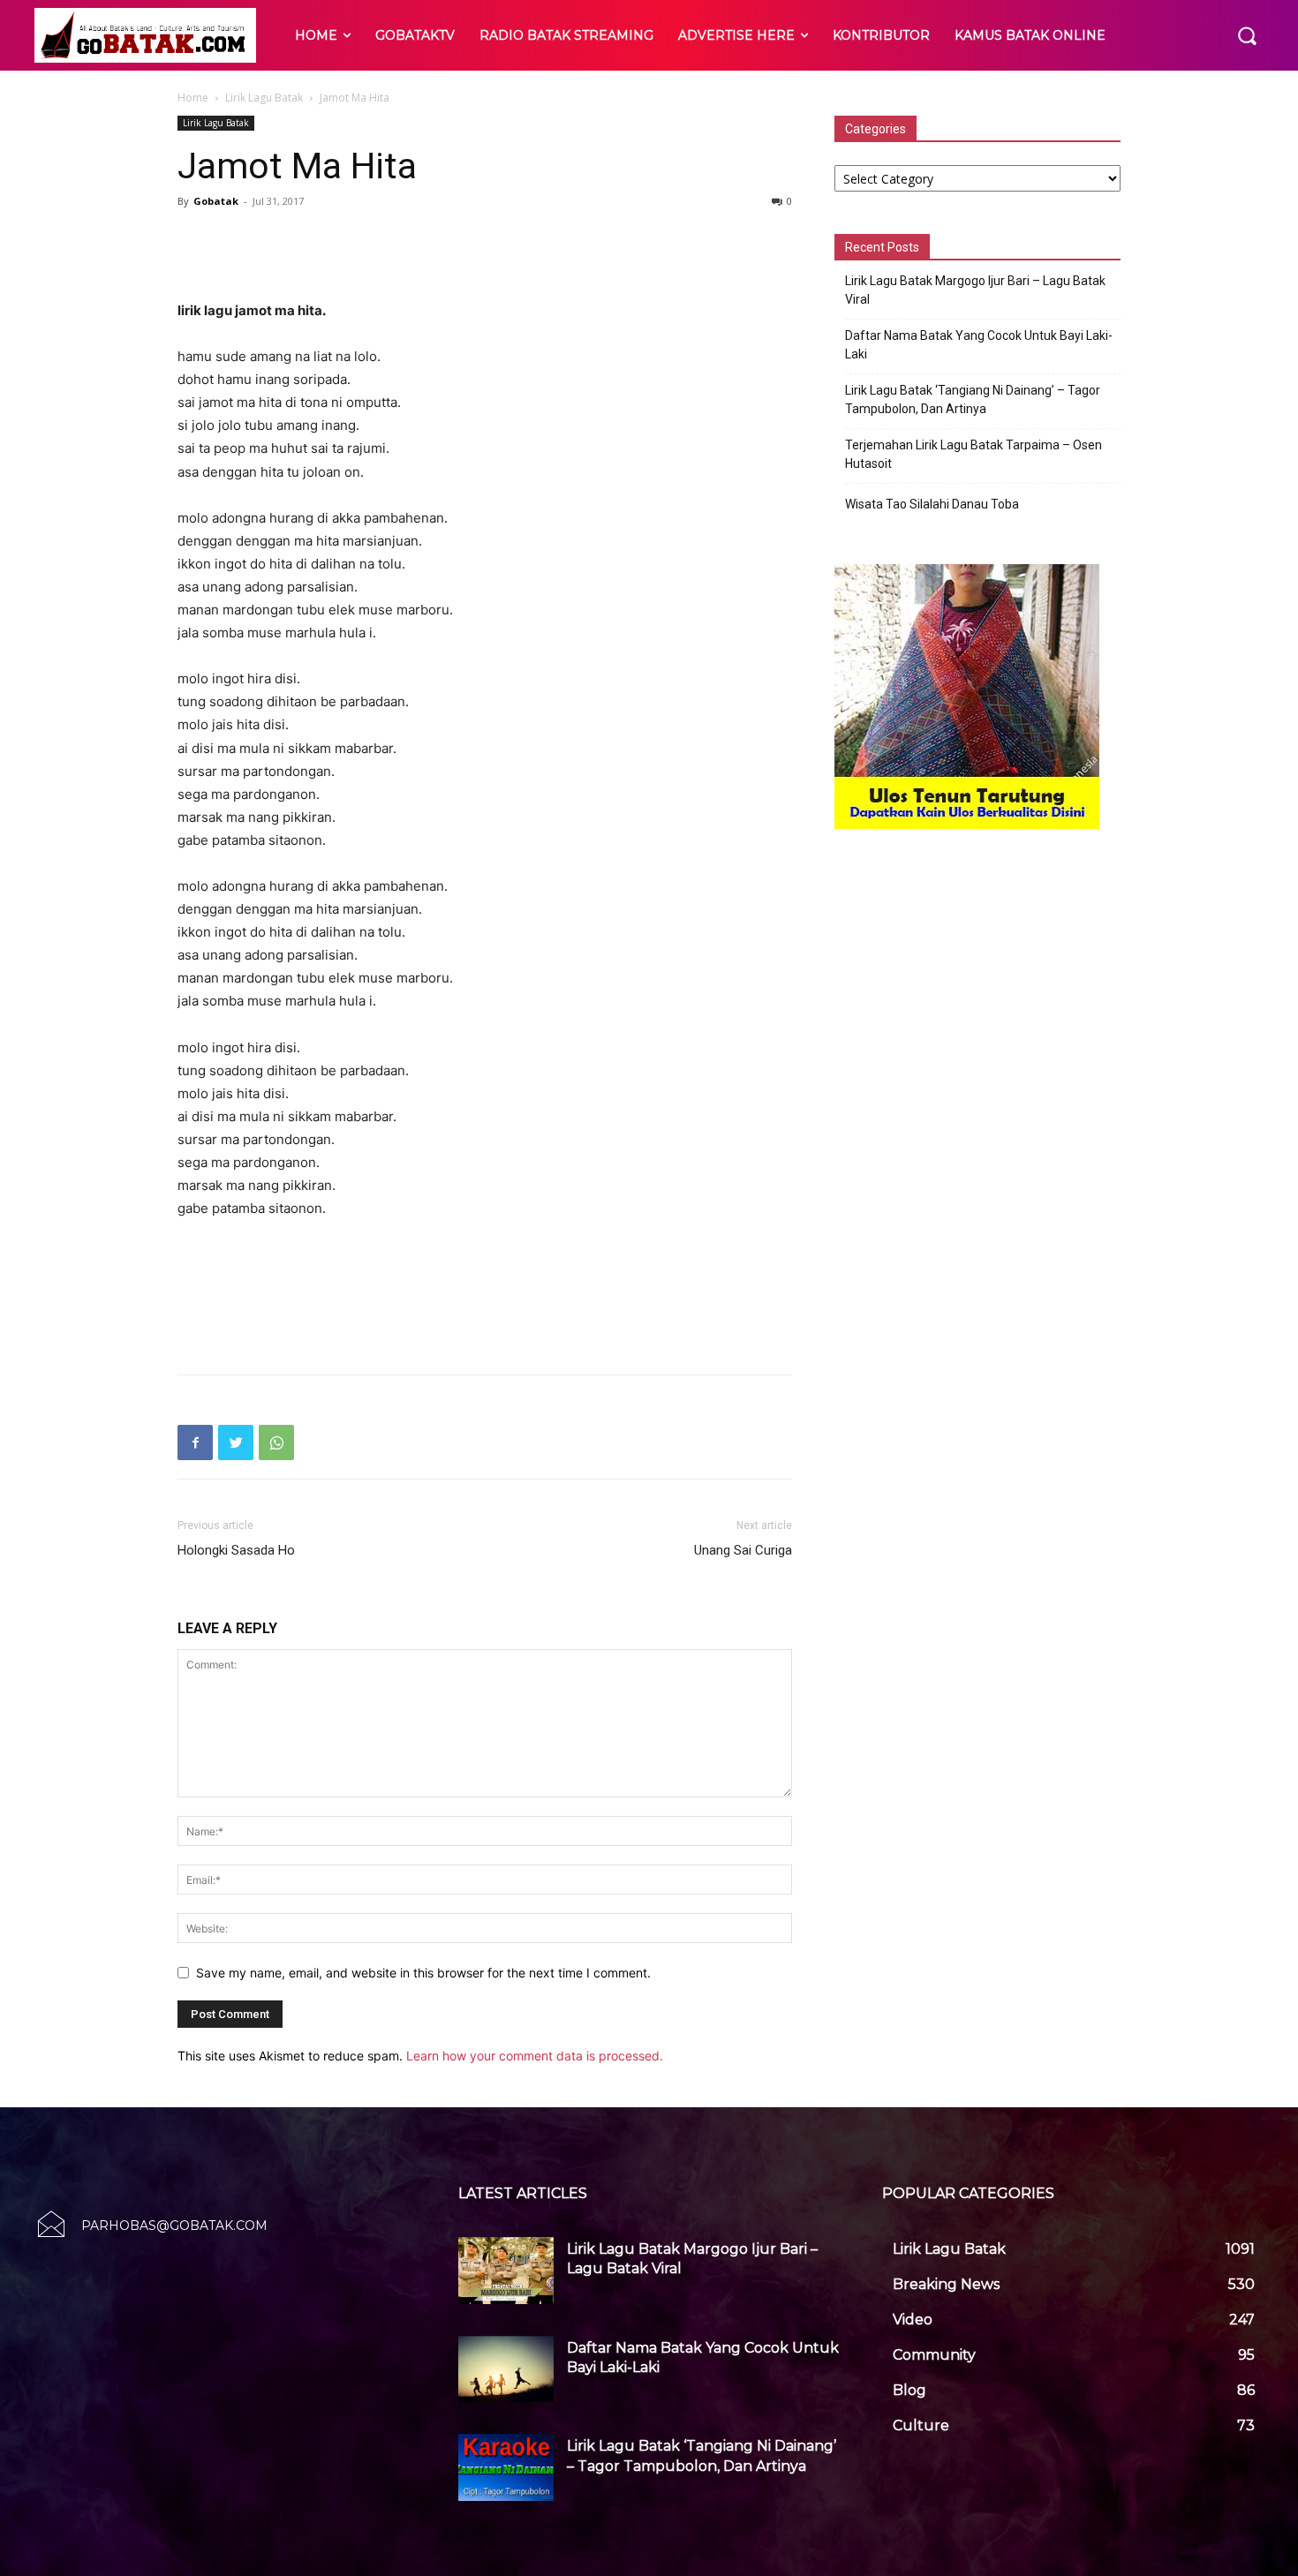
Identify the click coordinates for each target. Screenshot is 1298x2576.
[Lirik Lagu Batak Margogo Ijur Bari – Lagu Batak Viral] (506, 2271)
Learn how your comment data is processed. (535, 2056)
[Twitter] (236, 1442)
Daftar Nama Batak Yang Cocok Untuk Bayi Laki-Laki (979, 345)
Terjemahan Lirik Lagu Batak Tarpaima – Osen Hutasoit (973, 454)
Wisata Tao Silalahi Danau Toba (932, 504)
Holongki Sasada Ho (236, 1550)
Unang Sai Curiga (743, 1550)
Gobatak (216, 201)
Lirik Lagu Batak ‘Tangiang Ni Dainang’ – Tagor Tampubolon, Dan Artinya (973, 399)
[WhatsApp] (276, 1442)
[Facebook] (195, 1442)
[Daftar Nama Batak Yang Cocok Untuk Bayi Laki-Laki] (506, 2369)
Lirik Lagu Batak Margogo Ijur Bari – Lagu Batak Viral (975, 290)
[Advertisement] (485, 254)
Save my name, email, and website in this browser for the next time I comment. (423, 1973)
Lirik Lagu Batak (264, 98)
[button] (1247, 35)
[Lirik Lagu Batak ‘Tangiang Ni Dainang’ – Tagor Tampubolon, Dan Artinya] (506, 2467)
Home (193, 98)
